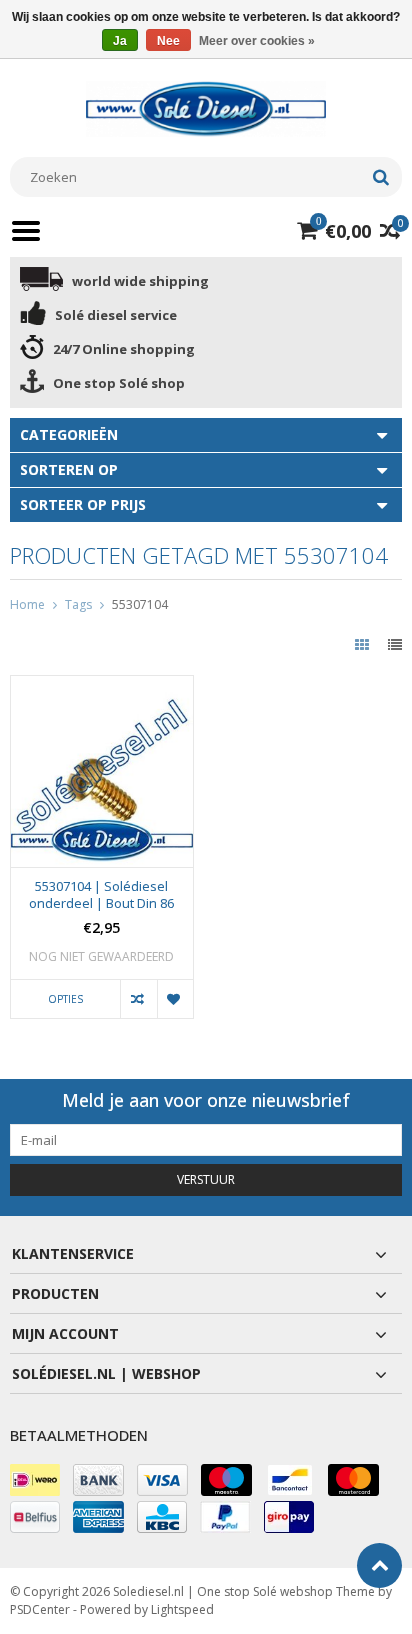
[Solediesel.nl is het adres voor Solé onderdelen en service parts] (206, 107)
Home (27, 604)
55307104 (140, 604)
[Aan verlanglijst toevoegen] (175, 999)
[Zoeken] (380, 177)
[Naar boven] (379, 1565)
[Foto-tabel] (364, 644)
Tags (78, 604)
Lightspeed (182, 1609)
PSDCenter (40, 1609)
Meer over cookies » (257, 41)
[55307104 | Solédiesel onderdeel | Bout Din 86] (102, 686)
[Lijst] (395, 644)
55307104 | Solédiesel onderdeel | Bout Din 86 (101, 895)
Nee (168, 41)
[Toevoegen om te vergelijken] (138, 999)
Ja (120, 41)
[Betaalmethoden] (35, 1480)
